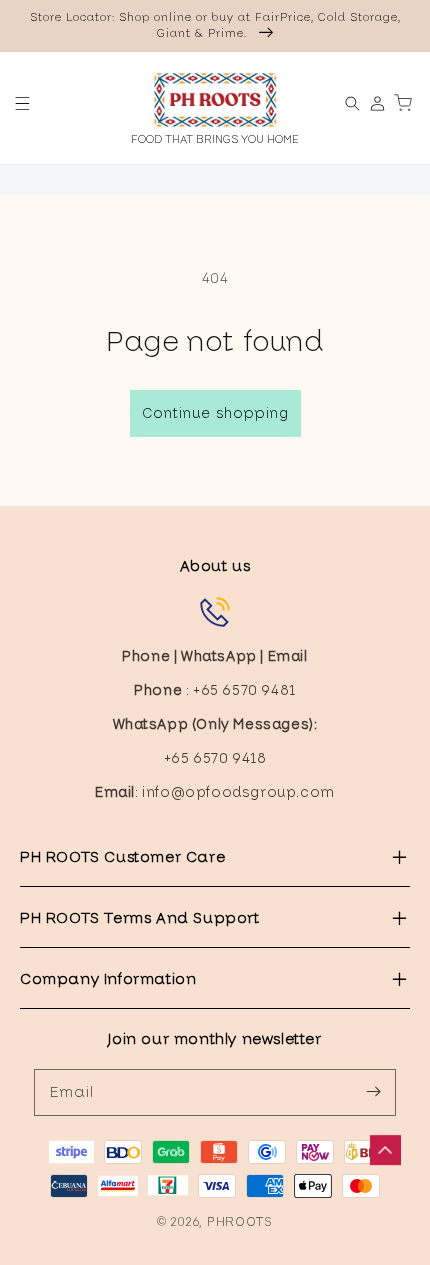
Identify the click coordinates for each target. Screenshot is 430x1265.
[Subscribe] (373, 1092)
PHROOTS (240, 1221)
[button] (22, 103)
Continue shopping (215, 413)
